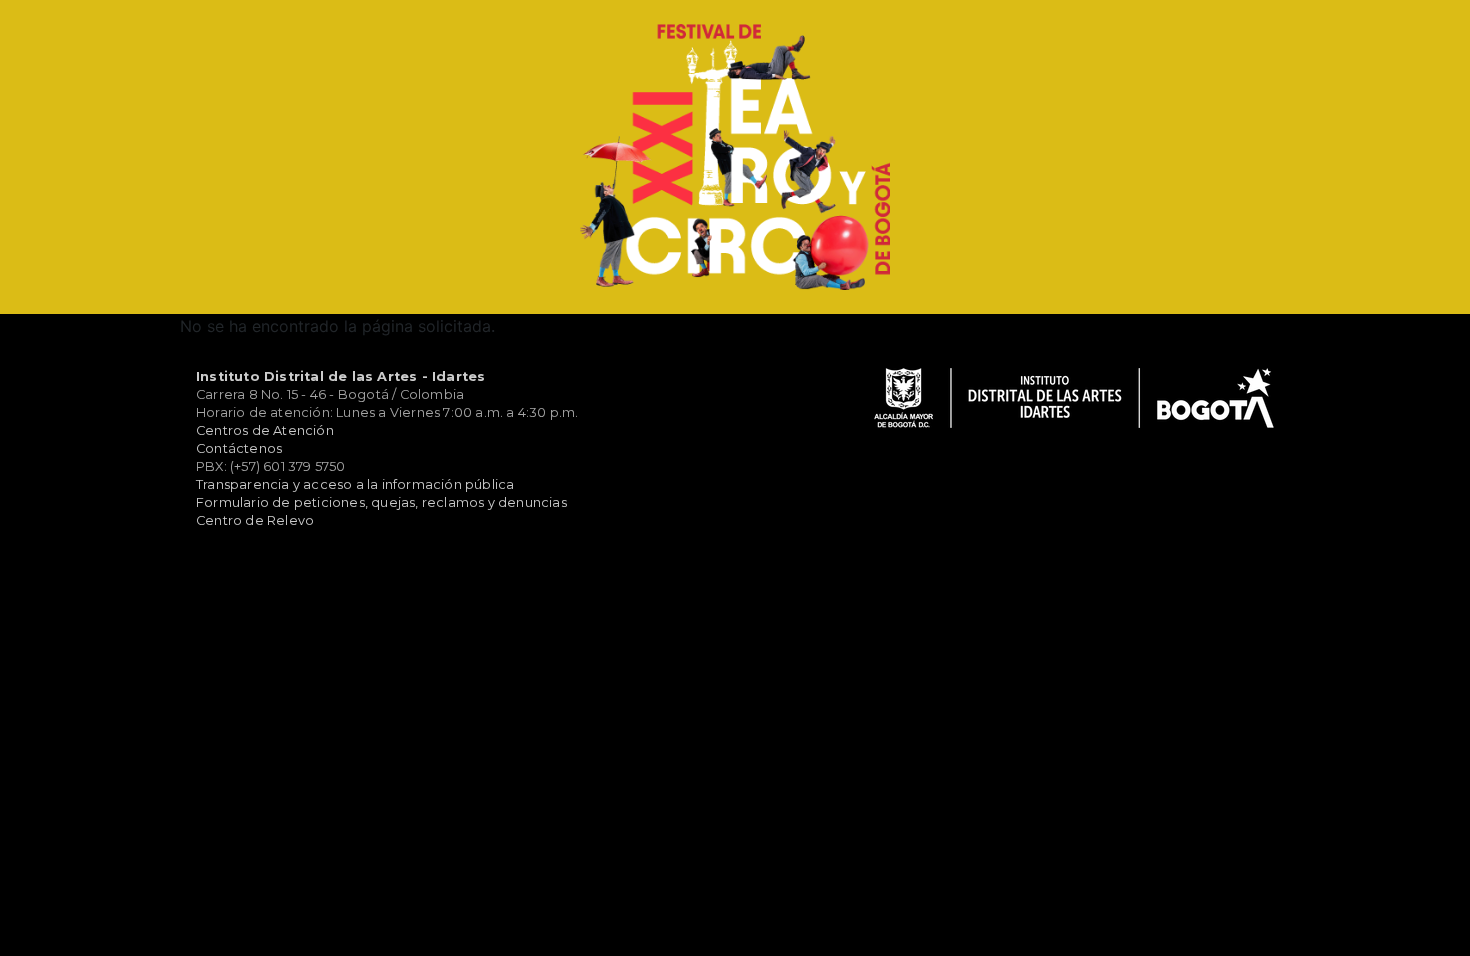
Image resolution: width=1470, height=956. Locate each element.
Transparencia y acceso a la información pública (355, 484)
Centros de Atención (265, 430)
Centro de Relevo (255, 520)
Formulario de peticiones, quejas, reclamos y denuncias (381, 502)
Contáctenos (239, 448)
